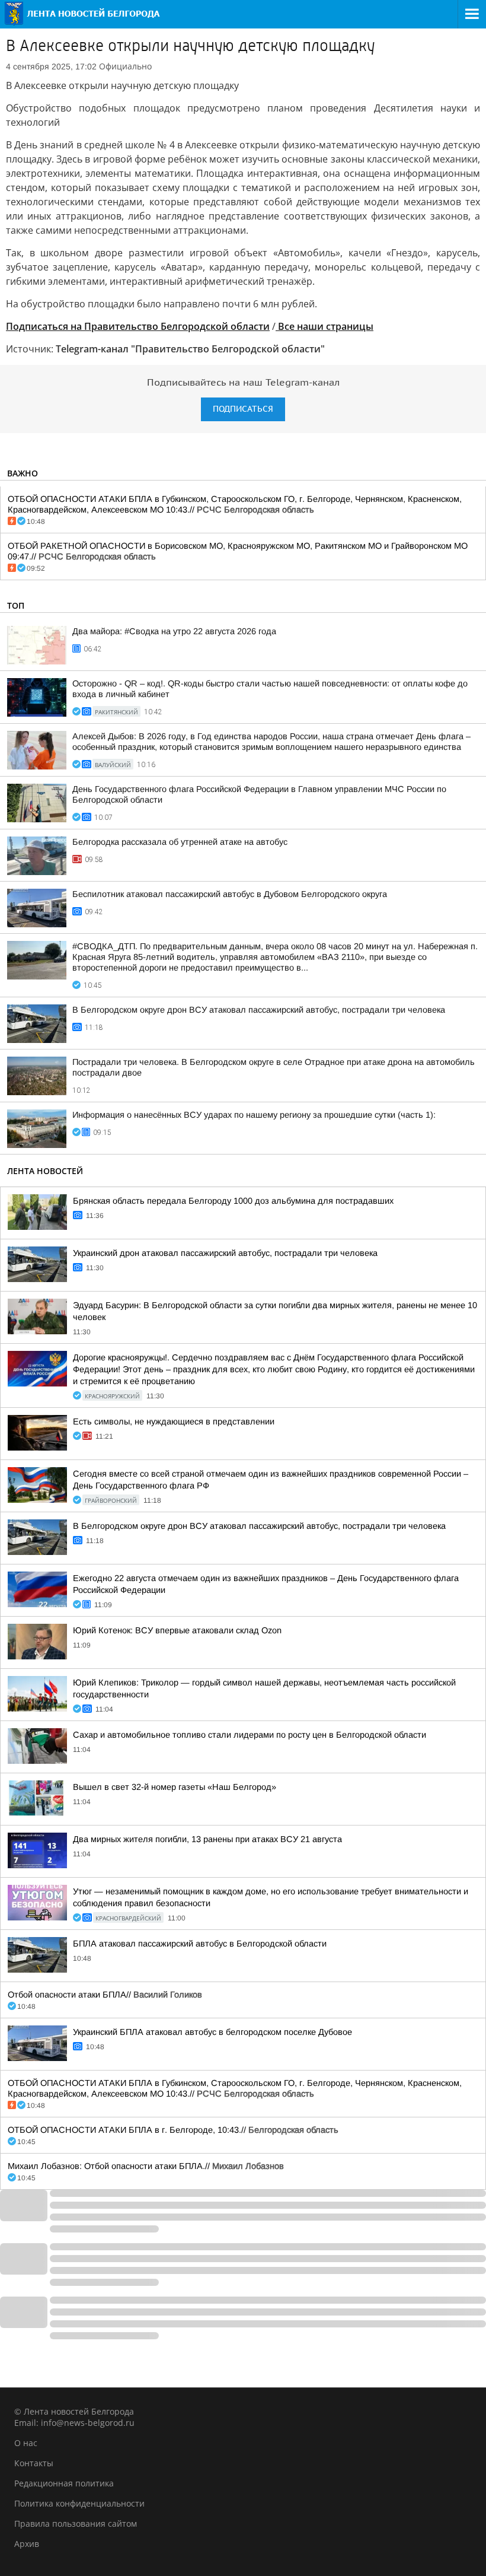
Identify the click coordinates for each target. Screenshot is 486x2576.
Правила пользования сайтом (76, 2523)
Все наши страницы (324, 326)
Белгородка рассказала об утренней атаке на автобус (180, 842)
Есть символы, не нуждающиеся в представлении (174, 1421)
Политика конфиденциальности (79, 2503)
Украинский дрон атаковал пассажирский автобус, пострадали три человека (225, 1253)
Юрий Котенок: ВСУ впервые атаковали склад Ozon (177, 1630)
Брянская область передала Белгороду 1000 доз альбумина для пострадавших (233, 1201)
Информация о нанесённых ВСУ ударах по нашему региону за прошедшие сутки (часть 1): (254, 1115)
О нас (26, 2443)
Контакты (34, 2463)
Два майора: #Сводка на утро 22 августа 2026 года (174, 631)
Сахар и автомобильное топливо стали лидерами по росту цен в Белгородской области (250, 1735)
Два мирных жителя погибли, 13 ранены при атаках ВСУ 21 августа (207, 1839)
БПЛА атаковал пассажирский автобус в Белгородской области (200, 1944)
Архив (27, 2544)
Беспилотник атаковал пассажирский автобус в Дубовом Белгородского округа (230, 894)
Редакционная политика (64, 2483)
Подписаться (243, 409)
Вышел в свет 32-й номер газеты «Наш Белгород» (175, 1787)
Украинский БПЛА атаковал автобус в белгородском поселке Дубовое (212, 2032)
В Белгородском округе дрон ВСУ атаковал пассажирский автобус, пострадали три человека (259, 1010)
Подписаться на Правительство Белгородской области (138, 326)
